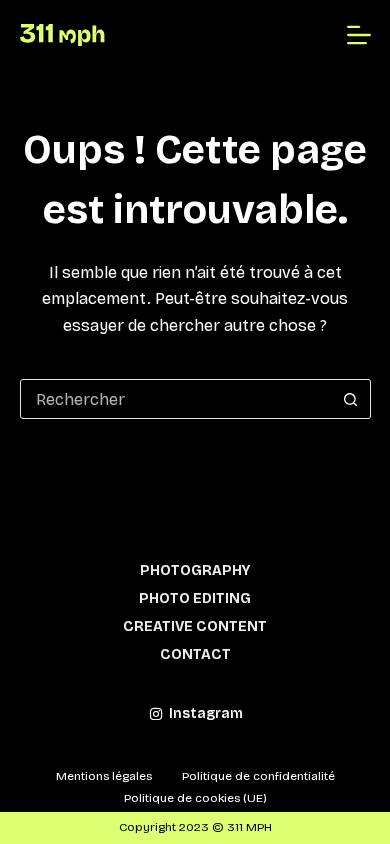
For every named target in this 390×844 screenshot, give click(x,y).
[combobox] (176, 399)
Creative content (195, 626)
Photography (195, 570)
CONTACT (195, 654)
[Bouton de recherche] (351, 399)
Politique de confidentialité (258, 776)
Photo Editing (195, 598)
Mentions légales (104, 776)
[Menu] (359, 35)
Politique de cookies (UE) (195, 798)
